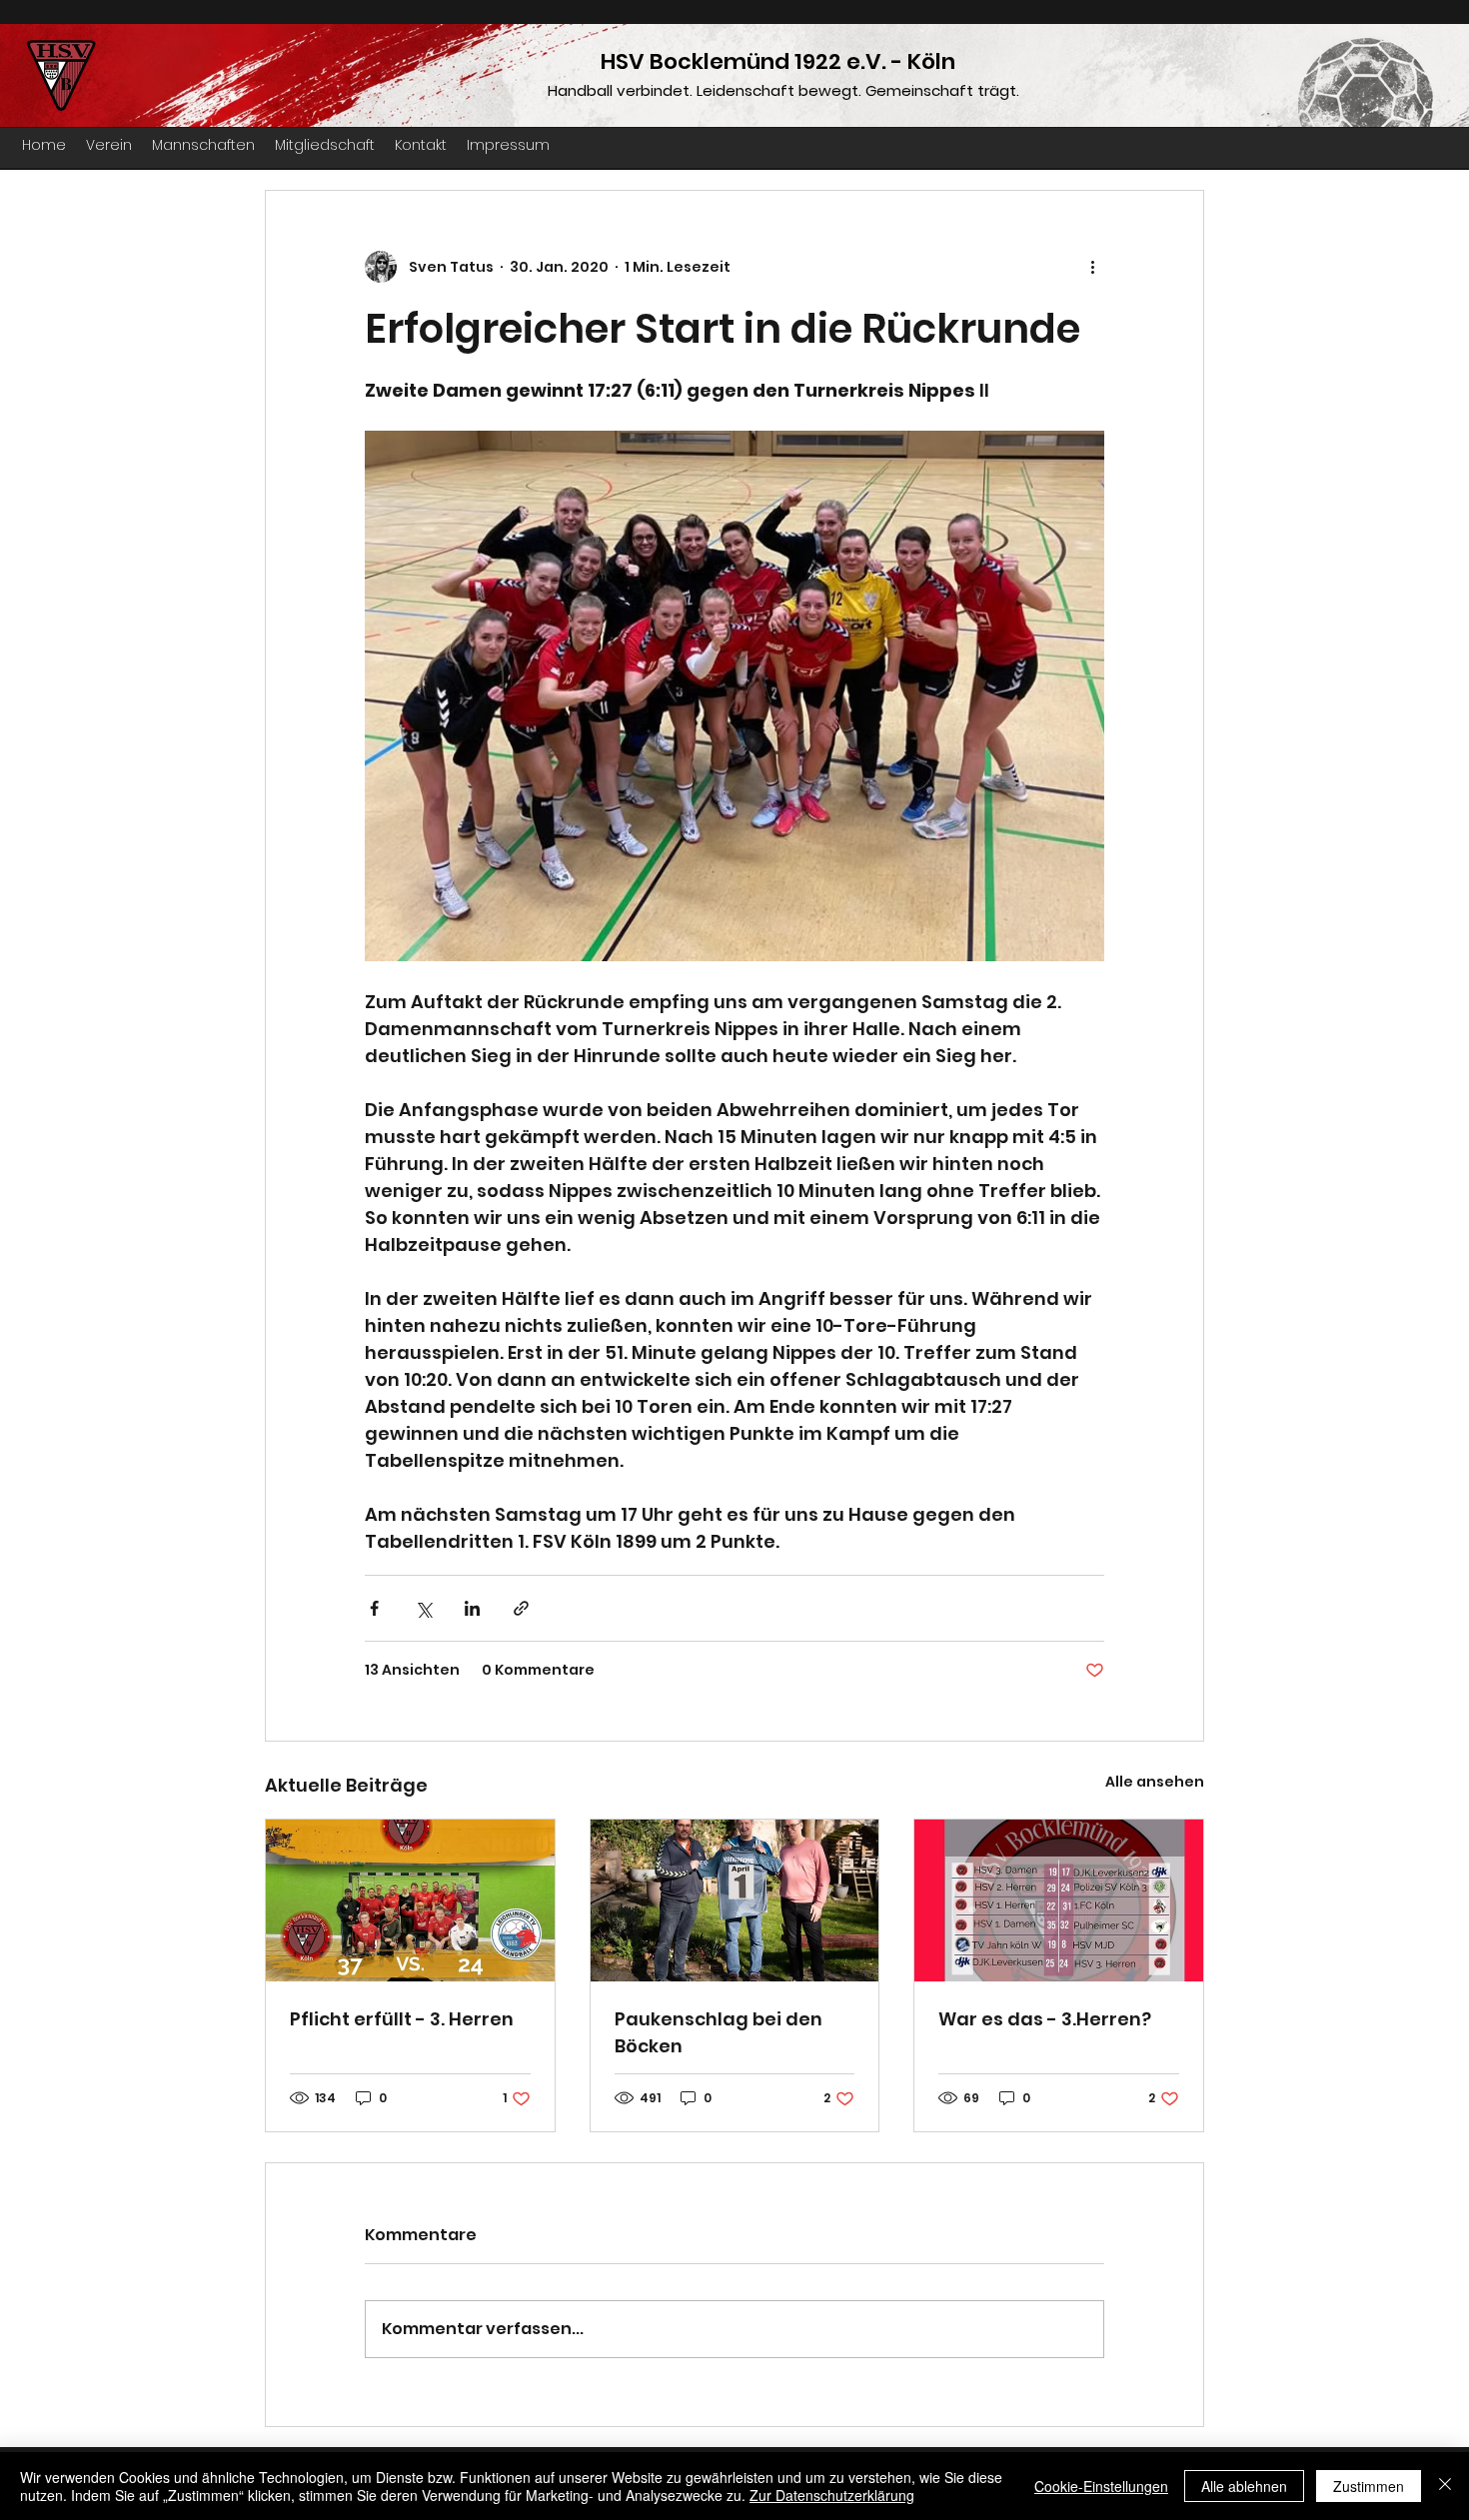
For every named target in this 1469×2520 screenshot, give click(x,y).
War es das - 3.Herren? (1045, 2019)
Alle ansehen (1155, 1782)
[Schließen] (1445, 2486)
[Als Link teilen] (521, 1608)
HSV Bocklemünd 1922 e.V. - (754, 61)
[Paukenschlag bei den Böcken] (735, 1900)
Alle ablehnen (1244, 2486)
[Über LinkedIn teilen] (472, 1608)
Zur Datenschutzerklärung (832, 2495)
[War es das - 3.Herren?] (1059, 1900)
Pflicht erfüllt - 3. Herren (402, 2019)
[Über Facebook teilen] (374, 1608)
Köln (931, 61)
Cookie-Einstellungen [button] (1101, 2486)
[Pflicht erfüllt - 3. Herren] (410, 1900)
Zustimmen (1369, 2486)
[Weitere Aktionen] (1092, 267)
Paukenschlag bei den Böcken (719, 2032)
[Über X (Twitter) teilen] (423, 1608)
